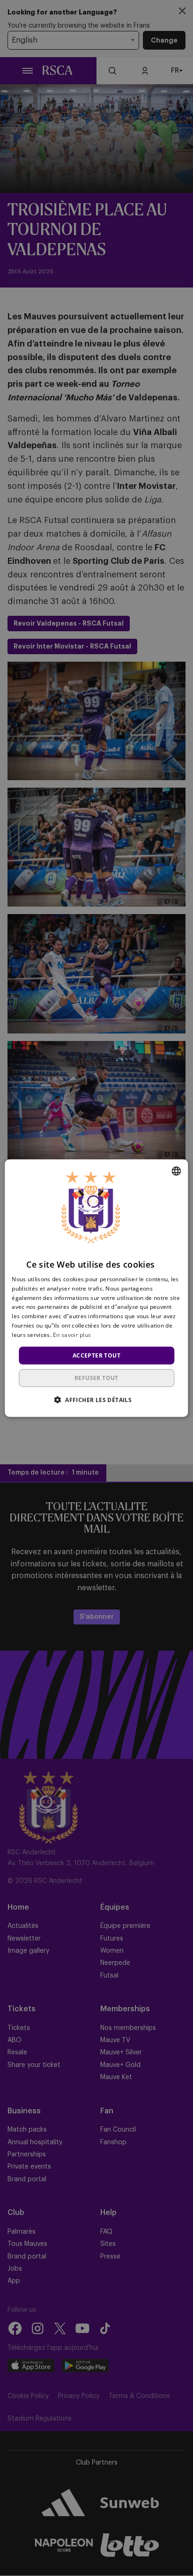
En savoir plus (72, 1335)
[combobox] (177, 1171)
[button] (96, 1400)
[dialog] (96, 1288)
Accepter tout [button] (96, 1355)
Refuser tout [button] (96, 1378)
